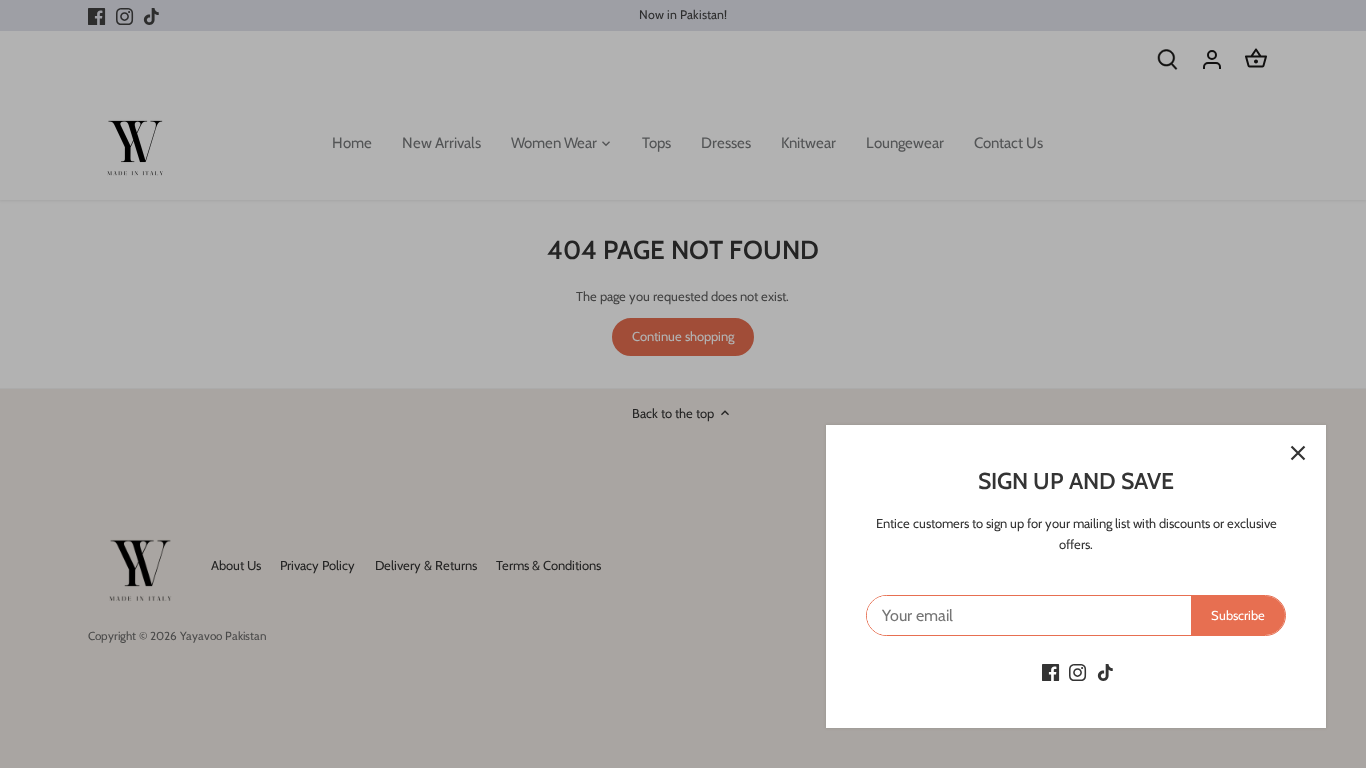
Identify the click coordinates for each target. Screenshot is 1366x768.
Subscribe (1238, 615)
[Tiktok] (1105, 671)
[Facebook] (1050, 671)
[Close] (1298, 453)
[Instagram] (1077, 671)
